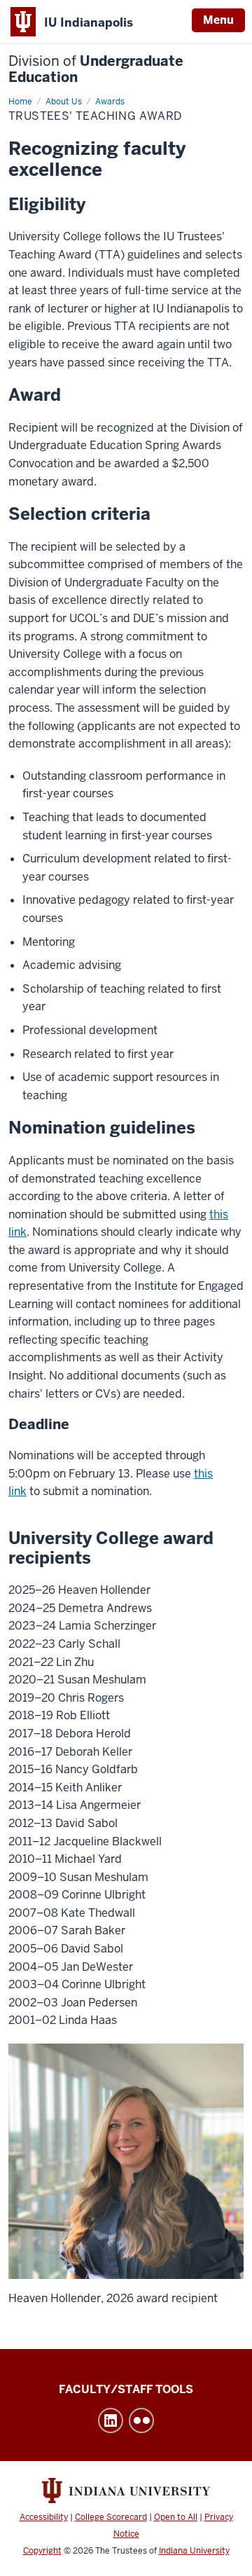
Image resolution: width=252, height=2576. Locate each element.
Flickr (141, 2420)
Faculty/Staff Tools (126, 2389)
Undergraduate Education (96, 69)
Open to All (176, 2517)
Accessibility (44, 2517)
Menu (218, 20)
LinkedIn (111, 2420)
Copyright (42, 2551)
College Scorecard (111, 2517)
